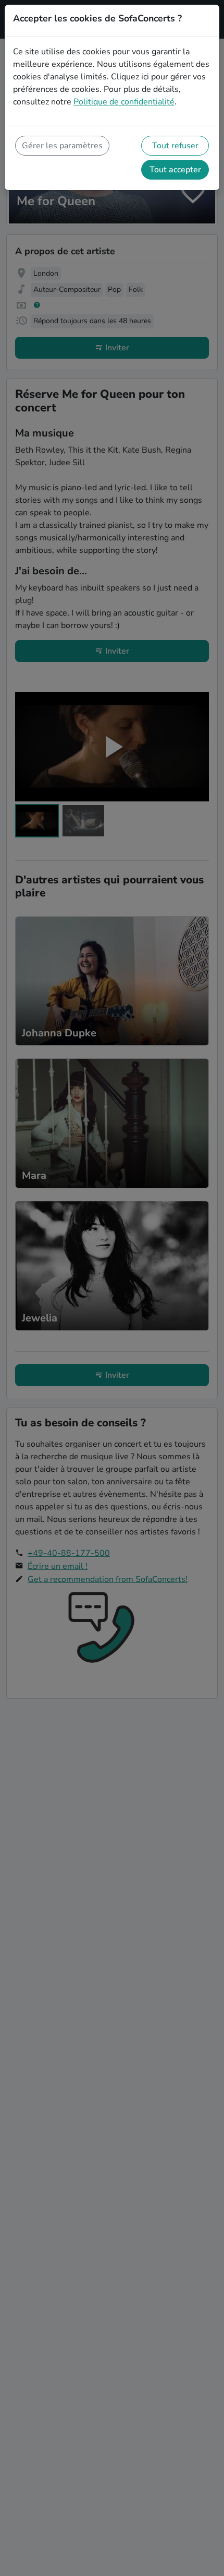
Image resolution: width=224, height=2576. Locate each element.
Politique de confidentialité (124, 102)
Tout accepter (175, 170)
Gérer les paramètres (62, 146)
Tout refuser (175, 146)
